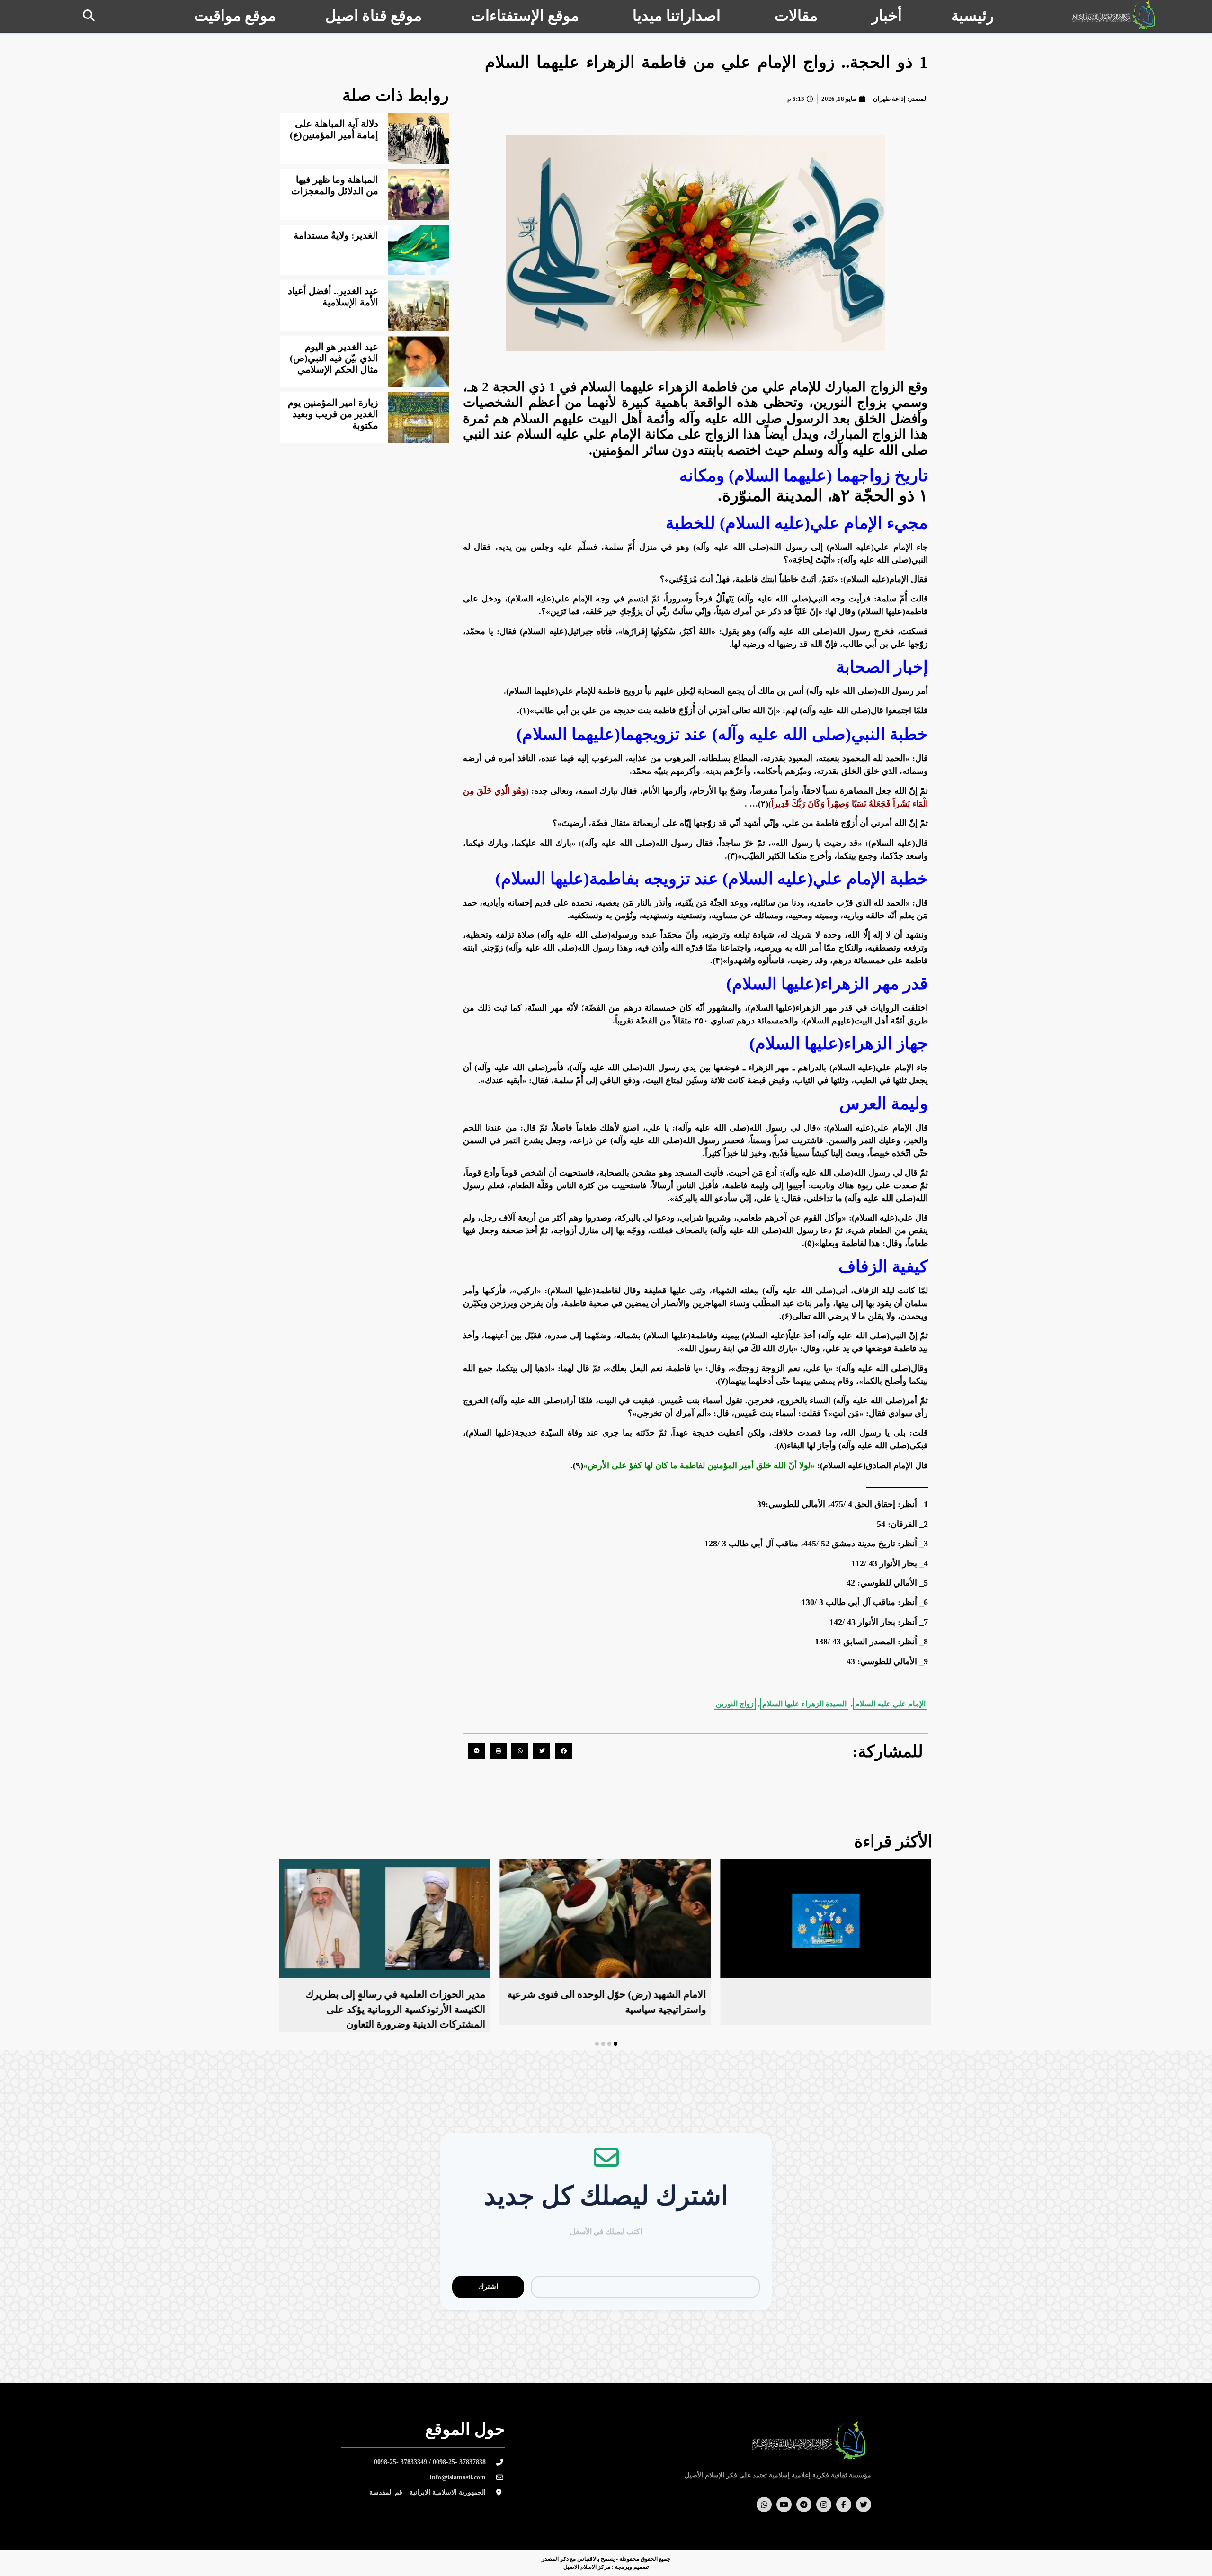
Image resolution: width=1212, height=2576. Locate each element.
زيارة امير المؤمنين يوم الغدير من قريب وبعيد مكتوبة (333, 414)
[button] (89, 15)
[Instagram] (824, 2504)
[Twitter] (864, 2504)
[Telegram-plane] (804, 2504)
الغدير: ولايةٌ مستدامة (336, 235)
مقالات (796, 16)
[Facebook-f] (844, 2504)
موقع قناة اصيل (374, 16)
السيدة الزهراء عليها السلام (804, 1704)
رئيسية (972, 16)
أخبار (887, 16)
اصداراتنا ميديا (677, 16)
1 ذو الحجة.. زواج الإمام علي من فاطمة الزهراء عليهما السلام (706, 62)
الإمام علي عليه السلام (890, 1704)
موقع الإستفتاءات (525, 16)
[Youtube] (784, 2504)
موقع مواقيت (235, 16)
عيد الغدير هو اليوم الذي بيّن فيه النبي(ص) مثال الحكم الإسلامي (334, 358)
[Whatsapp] (764, 2504)
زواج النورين (735, 1704)
